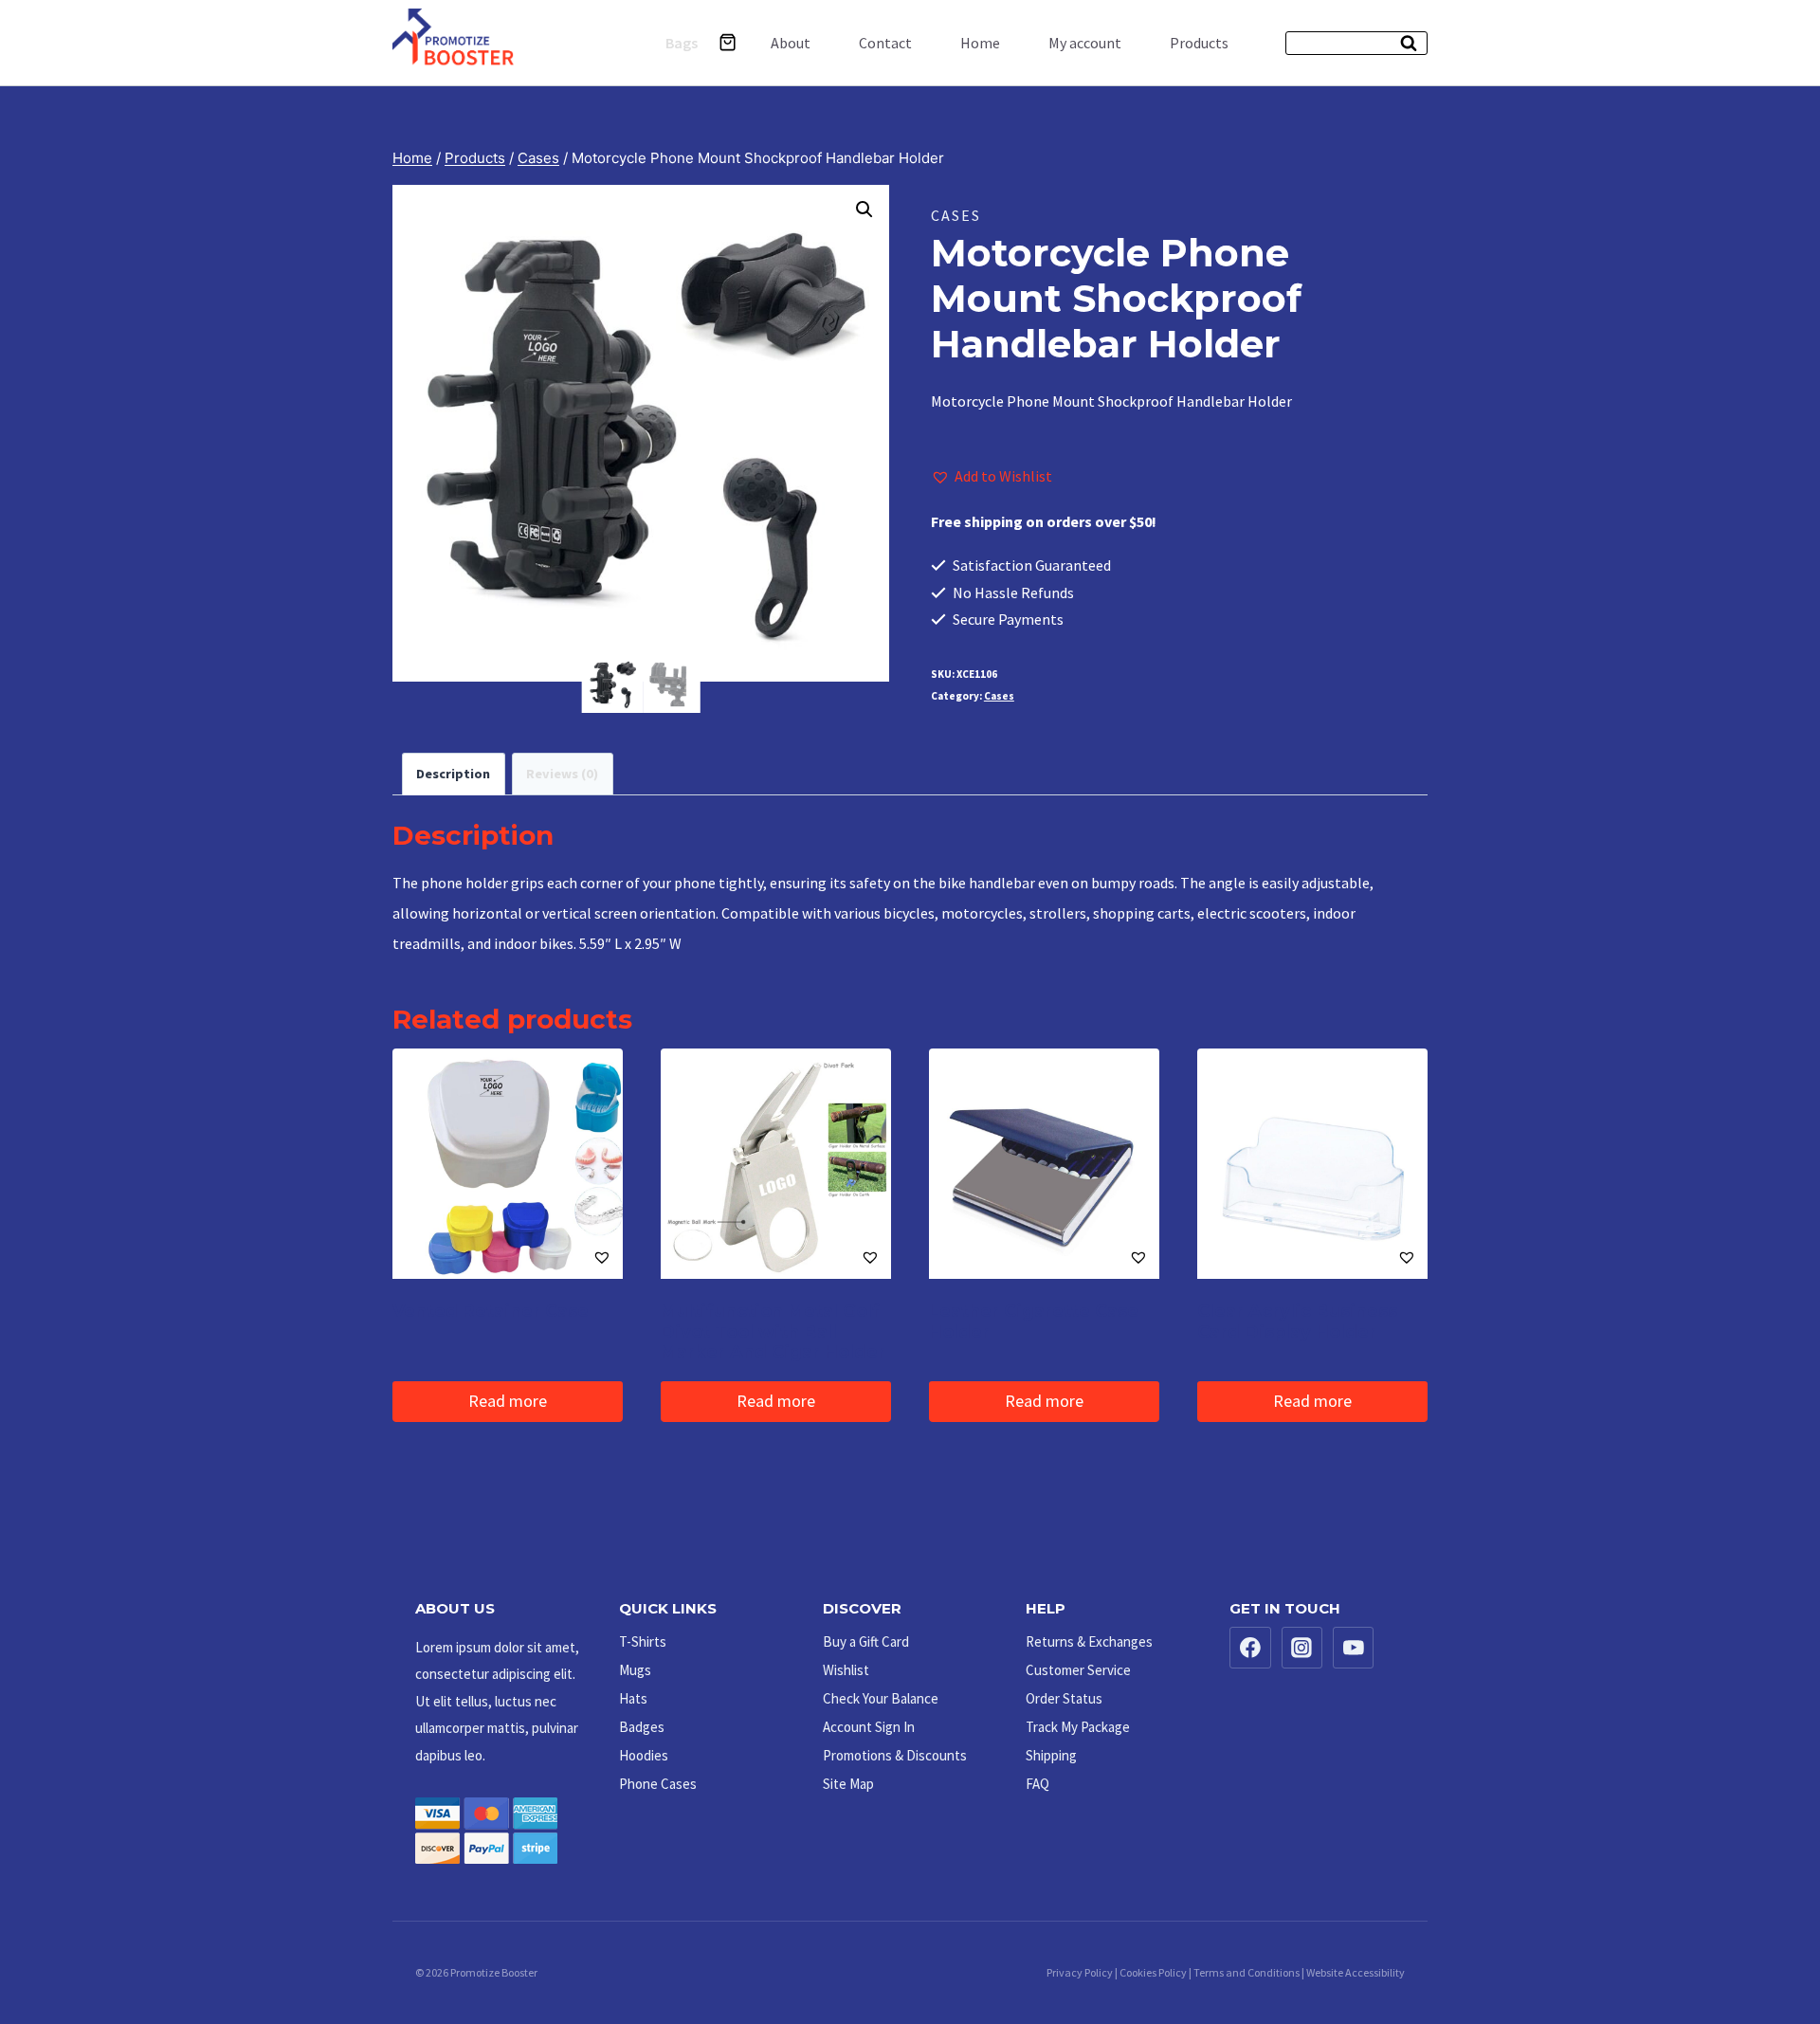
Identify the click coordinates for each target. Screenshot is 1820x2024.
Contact (885, 43)
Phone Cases (658, 1784)
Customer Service (1078, 1670)
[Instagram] (1302, 1648)
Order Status (1064, 1698)
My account (1085, 43)
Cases (956, 215)
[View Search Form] (1356, 43)
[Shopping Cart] (728, 42)
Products (1199, 43)
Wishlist (846, 1670)
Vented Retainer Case (491, 1311)
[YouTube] (1354, 1648)
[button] (864, 210)
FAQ (1037, 1784)
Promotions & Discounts (895, 1755)
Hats (633, 1698)
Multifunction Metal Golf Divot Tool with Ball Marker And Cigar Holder (773, 1331)
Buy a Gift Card (866, 1641)
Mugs (635, 1670)
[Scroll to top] (1764, 1951)
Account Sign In (869, 1727)
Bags (682, 43)
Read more (508, 1401)
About (791, 43)
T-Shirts (643, 1641)
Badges (642, 1727)
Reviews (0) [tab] (562, 774)
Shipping (1051, 1755)
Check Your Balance (881, 1698)
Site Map (848, 1784)
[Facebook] (1250, 1648)
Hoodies (644, 1755)
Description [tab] (453, 774)
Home (980, 43)
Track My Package (1078, 1727)
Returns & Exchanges (1089, 1641)
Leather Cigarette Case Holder (1034, 1322)
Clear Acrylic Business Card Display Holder (1297, 1322)
